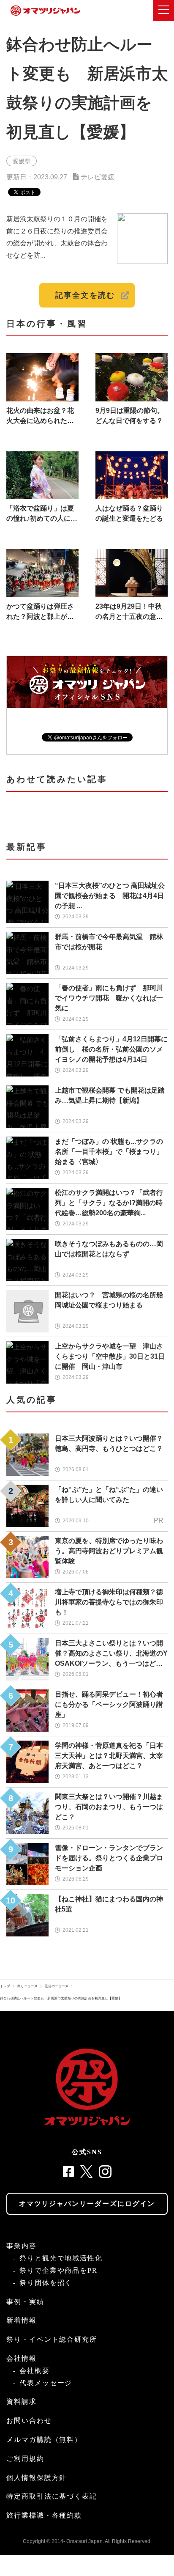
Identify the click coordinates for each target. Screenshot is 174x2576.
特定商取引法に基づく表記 (52, 2496)
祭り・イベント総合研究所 (52, 2339)
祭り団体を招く (46, 2283)
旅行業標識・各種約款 (44, 2515)
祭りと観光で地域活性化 (61, 2258)
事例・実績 (25, 2302)
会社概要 (35, 2371)
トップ (5, 1986)
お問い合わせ (29, 2421)
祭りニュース (27, 1986)
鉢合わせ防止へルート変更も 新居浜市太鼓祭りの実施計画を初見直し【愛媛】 (63, 1998)
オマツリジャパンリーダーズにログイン (87, 2204)
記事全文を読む (85, 295)
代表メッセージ (46, 2383)
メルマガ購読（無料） (44, 2440)
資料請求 (22, 2402)
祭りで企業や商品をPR (58, 2270)
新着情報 (22, 2320)
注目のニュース (57, 1986)
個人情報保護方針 (37, 2478)
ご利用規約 (25, 2459)
